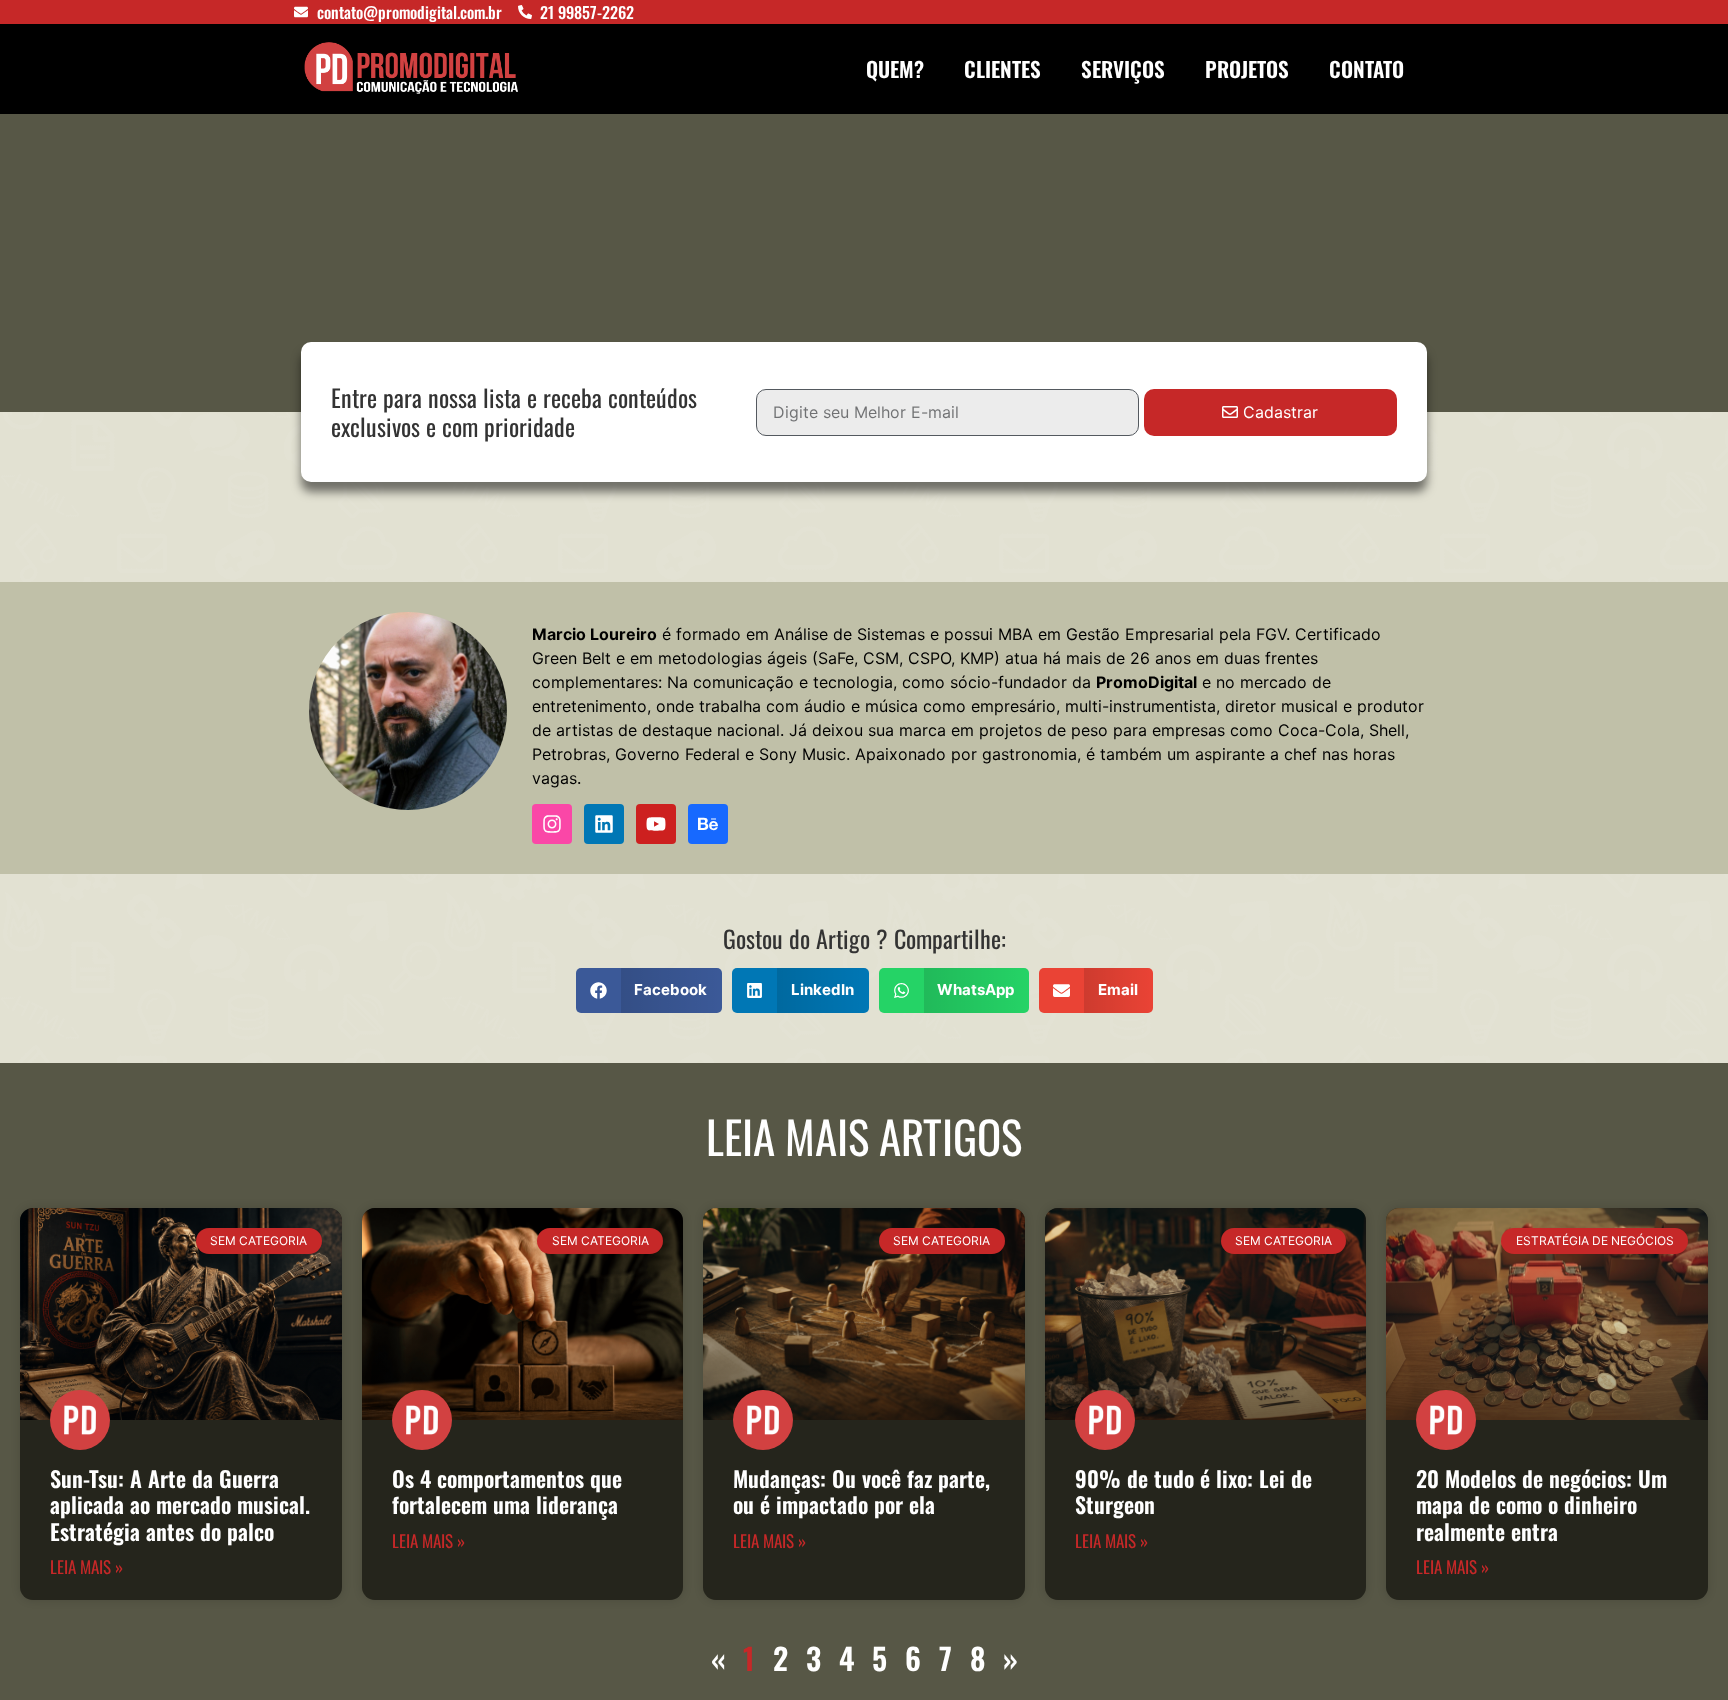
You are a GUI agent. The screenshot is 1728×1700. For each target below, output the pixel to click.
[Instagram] (552, 824)
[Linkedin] (604, 824)
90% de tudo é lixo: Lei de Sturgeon (1193, 1491)
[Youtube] (656, 824)
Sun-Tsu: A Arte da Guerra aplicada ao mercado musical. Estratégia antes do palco (180, 1504)
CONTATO (1366, 68)
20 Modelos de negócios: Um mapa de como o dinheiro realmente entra (1541, 1504)
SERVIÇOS (1123, 68)
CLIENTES (1002, 68)
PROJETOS (1247, 68)
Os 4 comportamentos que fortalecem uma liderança (507, 1491)
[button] (649, 990)
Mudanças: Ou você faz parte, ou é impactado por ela (861, 1491)
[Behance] (708, 824)
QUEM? (895, 68)
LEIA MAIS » (86, 1566)
